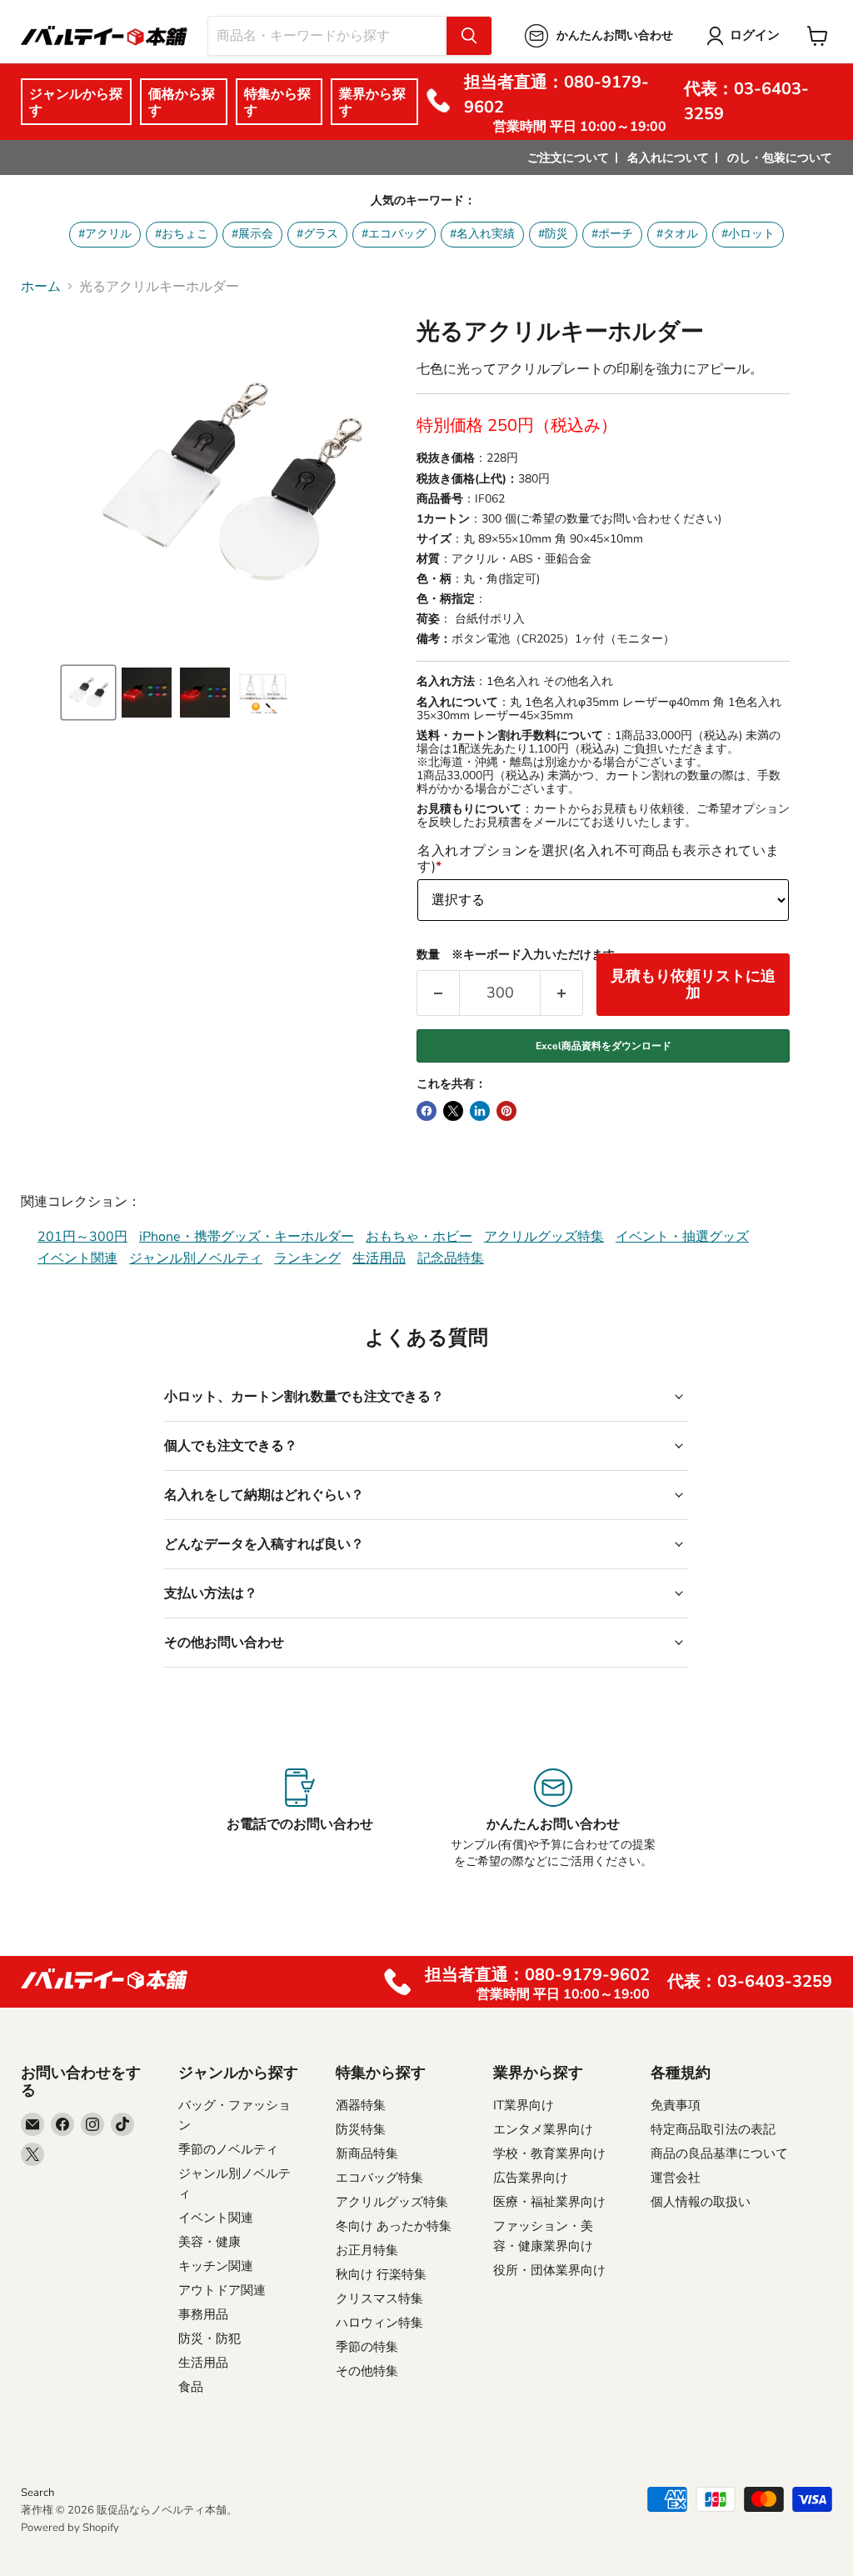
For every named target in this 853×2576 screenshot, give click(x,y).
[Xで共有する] (453, 1111)
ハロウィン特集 (379, 2323)
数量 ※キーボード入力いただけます (516, 955)
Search (37, 2493)
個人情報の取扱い (701, 2202)
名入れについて (668, 158)
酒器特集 (361, 2105)
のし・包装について (780, 158)
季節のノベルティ (228, 2149)
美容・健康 (210, 2242)
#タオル (677, 234)
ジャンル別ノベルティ (196, 1258)
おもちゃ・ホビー (419, 1237)
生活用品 (379, 1258)
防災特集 (361, 2129)
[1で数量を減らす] (438, 993)
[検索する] (469, 36)
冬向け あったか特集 (394, 2226)
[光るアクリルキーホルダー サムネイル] (88, 693)
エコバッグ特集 (379, 2178)
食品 (191, 2387)
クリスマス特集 (379, 2298)
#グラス (317, 234)
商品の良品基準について (719, 2153)
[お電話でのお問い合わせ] (299, 1819)
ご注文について (568, 158)
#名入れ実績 (482, 234)
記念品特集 (451, 1258)
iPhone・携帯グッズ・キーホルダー (247, 1237)
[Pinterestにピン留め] (506, 1111)
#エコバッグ (394, 234)
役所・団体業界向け (549, 2270)
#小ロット (748, 234)
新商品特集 (367, 2153)
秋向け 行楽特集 (381, 2274)
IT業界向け (524, 2105)
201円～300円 (82, 1237)
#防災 (553, 234)
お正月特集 (367, 2250)
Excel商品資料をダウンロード (604, 1046)
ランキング (307, 1258)
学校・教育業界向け (549, 2153)
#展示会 (252, 234)
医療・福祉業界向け (549, 2202)
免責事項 (676, 2105)
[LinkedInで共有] (480, 1111)
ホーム (41, 287)
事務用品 (203, 2314)
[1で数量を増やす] (562, 993)
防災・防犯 (210, 2338)
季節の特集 (367, 2347)
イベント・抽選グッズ (682, 1237)
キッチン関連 (216, 2266)
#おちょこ (182, 234)
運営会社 (676, 2178)
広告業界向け (531, 2178)
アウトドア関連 (222, 2290)
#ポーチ (612, 234)
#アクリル (105, 234)
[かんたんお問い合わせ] (554, 1819)
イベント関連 (77, 1258)
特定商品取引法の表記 (713, 2129)
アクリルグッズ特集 (544, 1237)
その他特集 (367, 2371)
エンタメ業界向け (543, 2129)
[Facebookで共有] (426, 1111)
